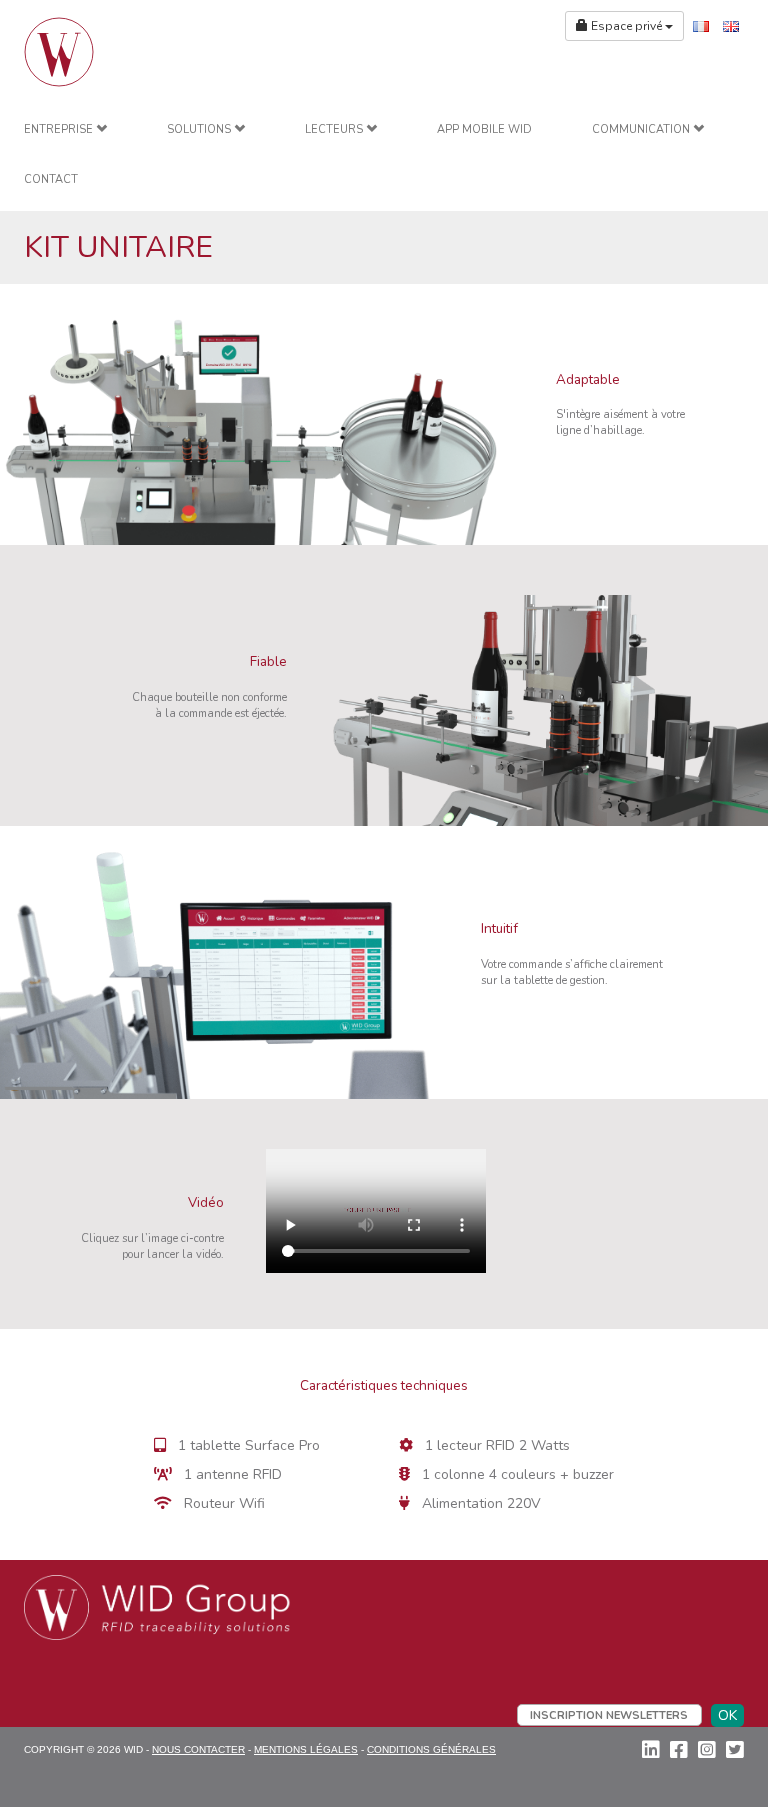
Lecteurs (335, 129)
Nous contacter (198, 1749)
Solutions (200, 129)
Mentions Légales (306, 1749)
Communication (642, 129)
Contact (51, 179)
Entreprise (60, 129)
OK (727, 1715)
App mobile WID (484, 129)
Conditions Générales (431, 1749)
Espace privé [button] (626, 26)
